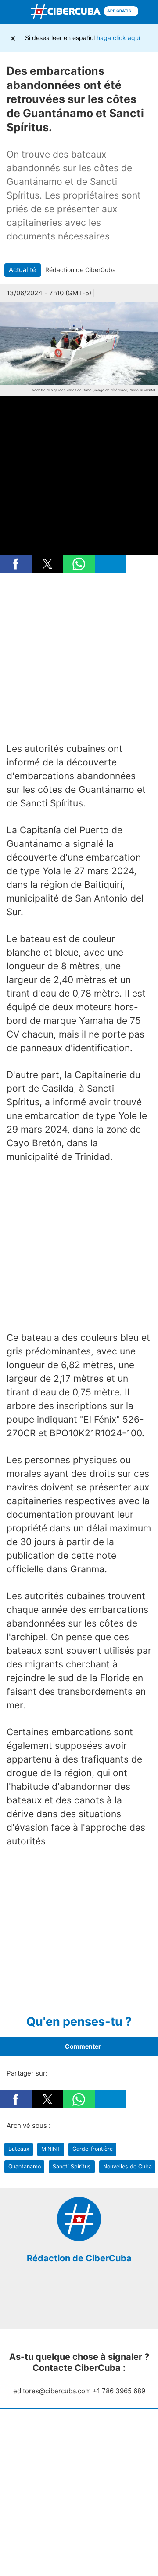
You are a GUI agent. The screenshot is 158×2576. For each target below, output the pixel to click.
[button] (16, 564)
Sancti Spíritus (72, 2166)
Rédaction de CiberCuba (79, 2258)
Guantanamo (25, 2166)
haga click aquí (118, 38)
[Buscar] (149, 12)
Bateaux (19, 2149)
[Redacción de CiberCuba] (79, 2239)
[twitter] (72, 2302)
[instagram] (86, 2302)
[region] (79, 658)
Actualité (22, 270)
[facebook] (59, 2302)
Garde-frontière (93, 2149)
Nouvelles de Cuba (127, 2166)
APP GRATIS (120, 11)
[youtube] (99, 2302)
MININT (51, 2149)
